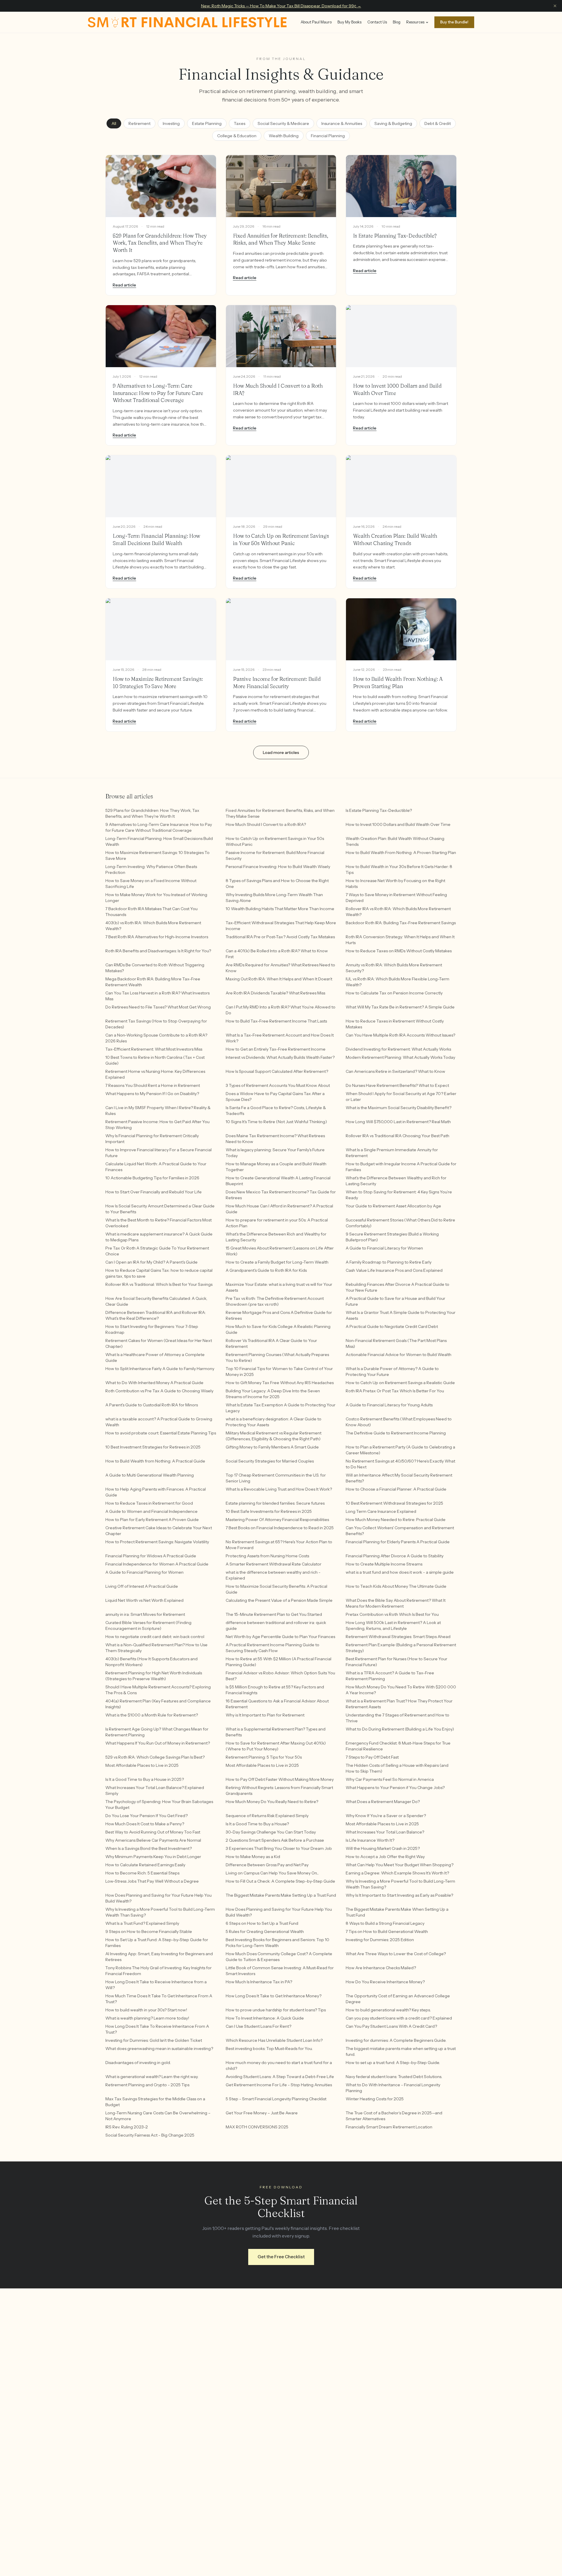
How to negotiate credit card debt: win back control (155, 1637)
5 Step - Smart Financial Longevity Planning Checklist (276, 2099)
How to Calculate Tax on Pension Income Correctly (394, 993)
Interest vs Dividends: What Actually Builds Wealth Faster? (280, 1057)
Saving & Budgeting (393, 123)
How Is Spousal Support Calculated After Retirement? (277, 1071)
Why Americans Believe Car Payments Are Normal (153, 1840)
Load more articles (281, 752)
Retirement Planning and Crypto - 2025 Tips (147, 2085)
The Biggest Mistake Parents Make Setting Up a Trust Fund (281, 1895)
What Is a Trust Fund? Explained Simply (142, 1923)
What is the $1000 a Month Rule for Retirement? (152, 1715)
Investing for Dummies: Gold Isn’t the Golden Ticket (154, 2040)
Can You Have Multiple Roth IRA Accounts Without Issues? (400, 1035)
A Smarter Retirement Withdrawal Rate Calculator (274, 1564)
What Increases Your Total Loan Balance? (385, 1832)
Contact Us (377, 22)
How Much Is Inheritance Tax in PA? (259, 1982)
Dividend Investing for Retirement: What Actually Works (398, 1049)
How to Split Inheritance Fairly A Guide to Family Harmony (160, 1369)
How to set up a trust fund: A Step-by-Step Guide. (393, 2063)
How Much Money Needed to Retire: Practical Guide (396, 1520)
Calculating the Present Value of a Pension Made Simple (279, 1600)
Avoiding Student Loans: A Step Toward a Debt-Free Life (280, 2077)
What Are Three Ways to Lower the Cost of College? (396, 1954)
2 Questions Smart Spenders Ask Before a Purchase (275, 1840)
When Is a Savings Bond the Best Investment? (149, 1848)
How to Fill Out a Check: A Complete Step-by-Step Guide (280, 1881)
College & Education (237, 136)
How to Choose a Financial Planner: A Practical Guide (396, 1489)
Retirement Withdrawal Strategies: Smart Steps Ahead (398, 1637)
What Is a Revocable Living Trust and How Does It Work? (279, 1489)
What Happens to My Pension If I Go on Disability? (152, 1094)
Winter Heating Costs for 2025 (375, 2099)
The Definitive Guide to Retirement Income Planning (396, 1433)
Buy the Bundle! (454, 22)
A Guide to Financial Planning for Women (144, 1572)
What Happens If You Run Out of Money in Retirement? (158, 1743)
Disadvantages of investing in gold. (138, 2063)
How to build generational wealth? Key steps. (388, 2010)
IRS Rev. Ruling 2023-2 (127, 2127)
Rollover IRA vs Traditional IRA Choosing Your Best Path (397, 1136)
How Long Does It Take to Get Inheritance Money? (274, 1996)
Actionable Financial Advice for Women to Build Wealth (399, 1355)
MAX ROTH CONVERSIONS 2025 (257, 2127)
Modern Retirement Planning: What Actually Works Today (400, 1057)
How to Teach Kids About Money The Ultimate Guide (396, 1586)
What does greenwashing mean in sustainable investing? (159, 2049)
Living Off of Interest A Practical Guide (142, 1586)
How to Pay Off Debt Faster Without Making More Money (280, 1779)
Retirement (139, 123)
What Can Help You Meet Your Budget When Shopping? (400, 1865)
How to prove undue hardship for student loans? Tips (276, 2010)
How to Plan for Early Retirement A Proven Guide (152, 1520)
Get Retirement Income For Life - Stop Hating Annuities (279, 2085)
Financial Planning (328, 136)
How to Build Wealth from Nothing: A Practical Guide (155, 1461)
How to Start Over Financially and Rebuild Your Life (154, 1192)
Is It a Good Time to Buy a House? (257, 1824)
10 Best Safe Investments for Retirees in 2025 (269, 1511)
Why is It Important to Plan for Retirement (265, 1715)
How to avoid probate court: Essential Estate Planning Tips (161, 1433)
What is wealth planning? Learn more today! (147, 2018)
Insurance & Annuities (342, 123)
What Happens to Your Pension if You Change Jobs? (395, 1788)
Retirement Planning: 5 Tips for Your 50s (264, 1757)
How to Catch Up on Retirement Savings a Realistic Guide (400, 1383)
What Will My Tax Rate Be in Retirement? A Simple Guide (400, 1007)
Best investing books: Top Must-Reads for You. (269, 2049)
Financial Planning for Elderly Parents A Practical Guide (398, 1542)
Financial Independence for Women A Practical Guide (157, 1564)
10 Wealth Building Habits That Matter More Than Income (280, 909)
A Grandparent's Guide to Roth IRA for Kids (266, 1270)
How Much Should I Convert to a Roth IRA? (266, 824)
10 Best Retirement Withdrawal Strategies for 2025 (394, 1503)
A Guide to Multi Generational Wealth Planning (150, 1475)
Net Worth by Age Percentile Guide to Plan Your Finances (280, 1637)
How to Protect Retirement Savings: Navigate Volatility (157, 1542)
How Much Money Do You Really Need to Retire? (272, 1802)
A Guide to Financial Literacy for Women (384, 1248)
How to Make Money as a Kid (253, 1857)
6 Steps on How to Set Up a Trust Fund (262, 1923)
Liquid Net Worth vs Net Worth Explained (144, 1600)
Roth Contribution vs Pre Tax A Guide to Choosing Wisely (159, 1391)
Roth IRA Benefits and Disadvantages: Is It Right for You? (158, 951)
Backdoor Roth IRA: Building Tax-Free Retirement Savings (401, 923)
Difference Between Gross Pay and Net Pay (267, 1865)
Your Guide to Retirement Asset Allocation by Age (393, 1206)
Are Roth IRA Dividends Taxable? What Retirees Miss (275, 993)
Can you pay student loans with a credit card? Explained (399, 2018)
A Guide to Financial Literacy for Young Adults (389, 1405)
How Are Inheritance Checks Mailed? (381, 1968)
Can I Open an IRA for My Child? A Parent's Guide (151, 1262)
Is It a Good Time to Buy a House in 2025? (145, 1779)
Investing (171, 123)
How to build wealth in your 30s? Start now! (146, 2010)
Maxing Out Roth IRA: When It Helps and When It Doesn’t (279, 979)
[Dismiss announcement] (555, 6)
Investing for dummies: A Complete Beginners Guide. (396, 2040)
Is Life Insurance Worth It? (370, 1840)
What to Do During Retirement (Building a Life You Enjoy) (400, 1729)
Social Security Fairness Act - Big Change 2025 (150, 2135)
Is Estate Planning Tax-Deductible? (379, 810)
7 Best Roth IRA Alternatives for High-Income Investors (157, 937)
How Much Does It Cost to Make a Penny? (145, 1824)
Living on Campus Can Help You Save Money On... (272, 1873)
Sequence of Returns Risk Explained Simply (267, 1816)
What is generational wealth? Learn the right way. (152, 2077)
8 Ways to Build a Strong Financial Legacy (385, 1923)
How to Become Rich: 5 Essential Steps (142, 1873)
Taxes (240, 123)
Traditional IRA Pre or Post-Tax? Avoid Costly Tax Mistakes (280, 937)
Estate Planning (207, 123)
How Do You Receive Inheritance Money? (385, 1982)
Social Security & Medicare (283, 123)
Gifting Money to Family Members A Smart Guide (272, 1447)
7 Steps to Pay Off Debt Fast (372, 1757)
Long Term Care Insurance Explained (381, 1511)
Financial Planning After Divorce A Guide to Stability (395, 1556)
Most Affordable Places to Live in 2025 (142, 1765)
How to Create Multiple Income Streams (384, 1564)
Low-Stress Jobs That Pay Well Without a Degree (152, 1881)
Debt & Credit (438, 123)
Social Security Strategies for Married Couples (270, 1461)
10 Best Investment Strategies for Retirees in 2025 (153, 1447)
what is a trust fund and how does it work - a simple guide (400, 1572)
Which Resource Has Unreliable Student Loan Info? (274, 2040)
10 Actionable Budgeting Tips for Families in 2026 (152, 1178)
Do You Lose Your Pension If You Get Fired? (147, 1816)
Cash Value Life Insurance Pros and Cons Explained (394, 1270)
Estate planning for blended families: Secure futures (275, 1503)
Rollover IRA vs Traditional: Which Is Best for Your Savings (159, 1284)
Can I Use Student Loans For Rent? (258, 2026)
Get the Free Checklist (281, 2257)
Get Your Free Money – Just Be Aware (262, 2113)
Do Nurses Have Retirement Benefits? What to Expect (397, 1085)
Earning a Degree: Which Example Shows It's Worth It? (397, 1873)
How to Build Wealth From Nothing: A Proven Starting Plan (401, 853)
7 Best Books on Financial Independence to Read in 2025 (280, 1528)
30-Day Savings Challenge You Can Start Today (271, 1832)
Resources (415, 22)
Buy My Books (349, 22)
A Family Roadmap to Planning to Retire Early (389, 1262)
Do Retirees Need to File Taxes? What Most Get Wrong (158, 1007)
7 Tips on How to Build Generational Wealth (387, 1931)
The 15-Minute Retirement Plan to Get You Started (274, 1614)
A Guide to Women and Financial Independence (151, 1511)
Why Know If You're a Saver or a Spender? (386, 1816)
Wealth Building (284, 136)
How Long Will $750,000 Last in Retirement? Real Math (398, 1122)
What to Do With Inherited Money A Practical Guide (154, 1383)
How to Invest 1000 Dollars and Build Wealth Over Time (398, 824)
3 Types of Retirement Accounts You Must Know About (278, 1085)
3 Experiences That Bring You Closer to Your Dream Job (279, 1848)
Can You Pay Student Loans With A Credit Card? (391, 2026)
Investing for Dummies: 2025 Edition (380, 1940)
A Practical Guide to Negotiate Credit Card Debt (392, 1326)
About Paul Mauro (316, 22)
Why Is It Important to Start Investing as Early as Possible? (399, 1895)
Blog (397, 22)
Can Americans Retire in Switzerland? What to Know (395, 1071)
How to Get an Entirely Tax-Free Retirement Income (276, 1049)
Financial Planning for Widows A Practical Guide (151, 1556)
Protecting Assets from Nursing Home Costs (267, 1556)
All (114, 123)
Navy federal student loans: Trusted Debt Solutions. (394, 2077)
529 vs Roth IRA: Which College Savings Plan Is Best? (155, 1757)
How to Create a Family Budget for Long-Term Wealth (277, 1262)
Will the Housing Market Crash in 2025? (383, 1848)
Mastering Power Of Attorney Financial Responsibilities (277, 1520)
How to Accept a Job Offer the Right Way (385, 1857)
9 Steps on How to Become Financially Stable (149, 1931)
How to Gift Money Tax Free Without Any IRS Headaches (280, 1383)
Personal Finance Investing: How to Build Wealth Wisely (278, 867)
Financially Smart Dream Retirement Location (389, 2127)
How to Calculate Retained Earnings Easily (145, 1865)
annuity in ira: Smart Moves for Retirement (145, 1614)
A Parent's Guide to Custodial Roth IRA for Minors (152, 1405)
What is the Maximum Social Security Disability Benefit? (399, 1108)
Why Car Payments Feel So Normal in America (390, 1779)
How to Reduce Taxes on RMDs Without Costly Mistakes (399, 951)
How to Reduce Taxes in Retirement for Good (149, 1503)
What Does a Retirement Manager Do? (383, 1802)
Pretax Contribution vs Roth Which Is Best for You (392, 1614)
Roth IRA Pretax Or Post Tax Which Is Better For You (395, 1391)
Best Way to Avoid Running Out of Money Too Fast (153, 1832)
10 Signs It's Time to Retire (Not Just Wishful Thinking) (276, 1122)
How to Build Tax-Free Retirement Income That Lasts (276, 1021)
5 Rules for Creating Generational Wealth (265, 1931)
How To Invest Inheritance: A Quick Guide (265, 2018)
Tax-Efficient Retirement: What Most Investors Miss (154, 1049)
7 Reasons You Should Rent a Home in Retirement (153, 1085)
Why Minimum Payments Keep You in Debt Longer (153, 1857)
